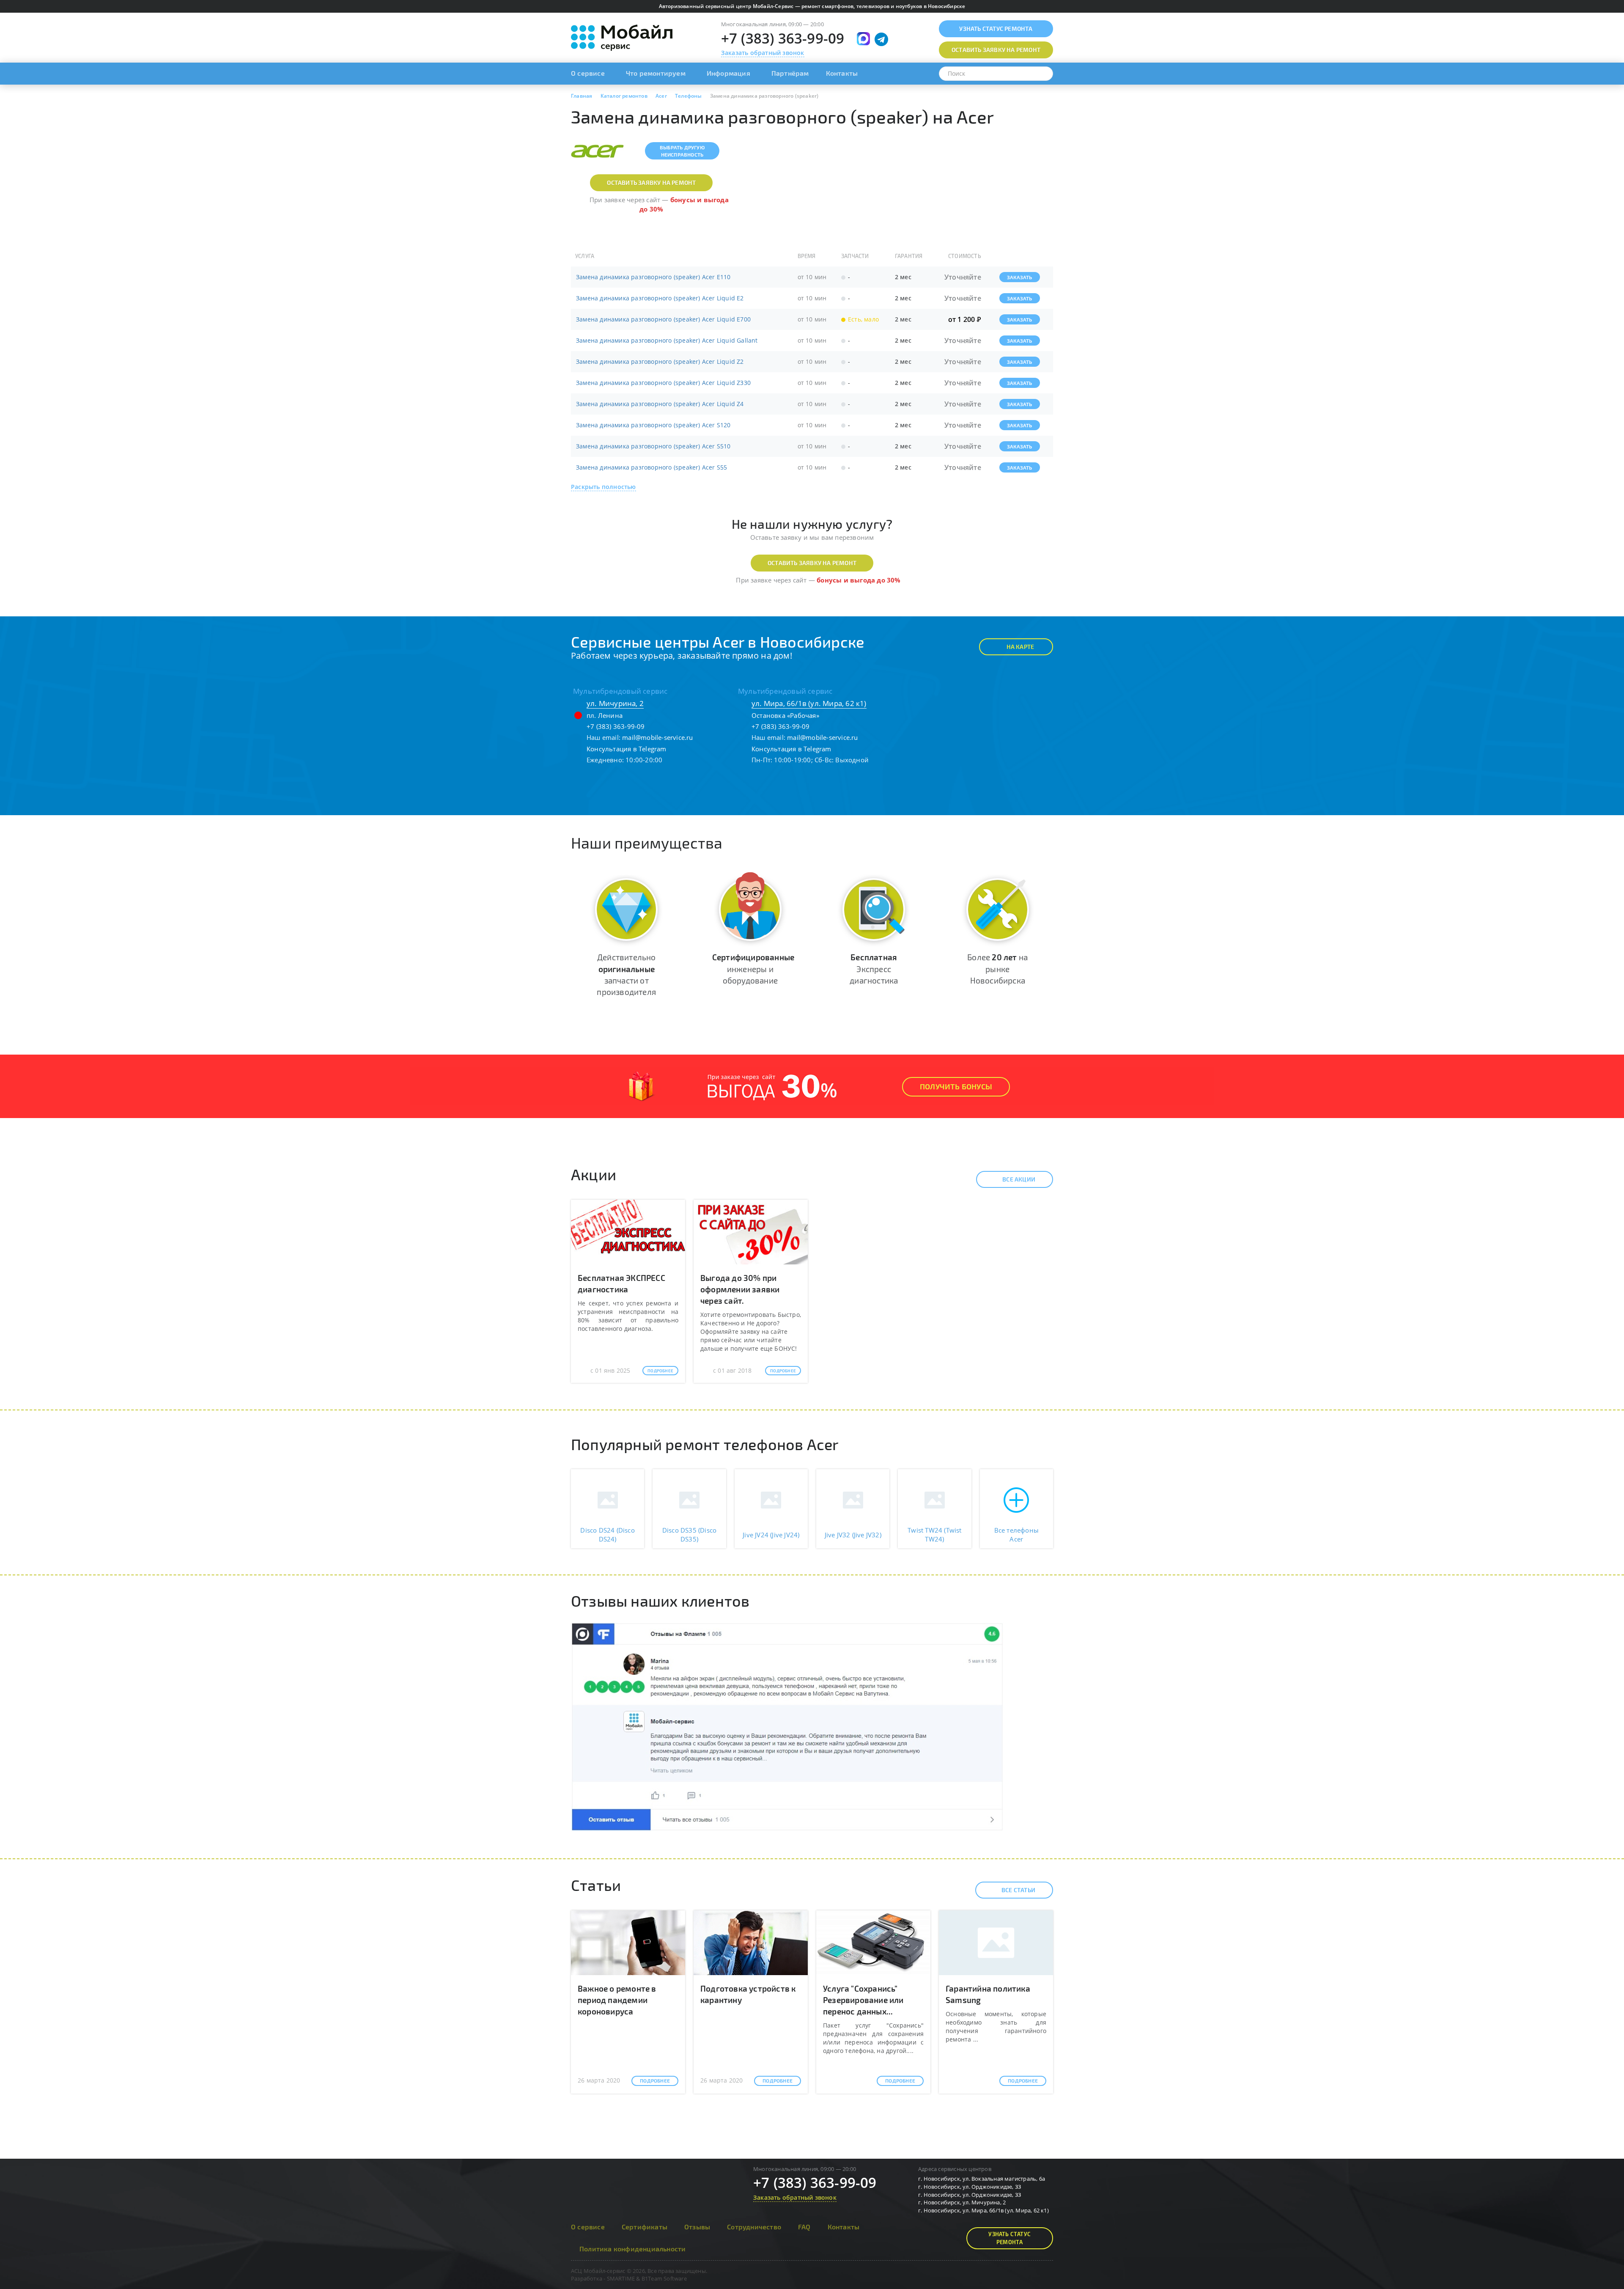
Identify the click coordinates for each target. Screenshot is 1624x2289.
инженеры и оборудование (753, 969)
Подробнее (660, 1371)
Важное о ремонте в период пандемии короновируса (617, 2000)
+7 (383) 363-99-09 (783, 38)
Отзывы (697, 2227)
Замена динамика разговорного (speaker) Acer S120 (653, 425)
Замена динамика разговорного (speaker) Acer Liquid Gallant (667, 340)
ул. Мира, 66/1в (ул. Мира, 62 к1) (809, 703)
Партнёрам (790, 73)
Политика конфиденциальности (632, 2249)
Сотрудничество (754, 2227)
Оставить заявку (996, 50)
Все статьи (1018, 1890)
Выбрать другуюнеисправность (682, 151)
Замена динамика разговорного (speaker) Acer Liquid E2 (660, 298)
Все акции (1019, 1179)
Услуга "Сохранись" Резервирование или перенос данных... (863, 2000)
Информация (728, 73)
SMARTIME (621, 2278)
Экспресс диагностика (874, 969)
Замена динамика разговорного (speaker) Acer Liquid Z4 (660, 404)
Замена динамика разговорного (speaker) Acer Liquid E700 (663, 319)
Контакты (842, 73)
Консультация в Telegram (627, 749)
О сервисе (588, 73)
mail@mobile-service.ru (657, 737)
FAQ (804, 2227)
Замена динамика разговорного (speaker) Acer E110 (653, 277)
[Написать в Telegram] (881, 39)
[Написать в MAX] (863, 39)
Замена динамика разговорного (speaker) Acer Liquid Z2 (660, 361)
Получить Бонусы (956, 1086)
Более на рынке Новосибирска (997, 969)
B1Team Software (664, 2278)
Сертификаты (645, 2227)
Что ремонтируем (656, 73)
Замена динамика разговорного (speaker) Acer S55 (652, 467)
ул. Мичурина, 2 (615, 703)
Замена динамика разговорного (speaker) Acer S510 (653, 446)
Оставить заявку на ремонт (651, 183)
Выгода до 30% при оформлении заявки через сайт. (740, 1289)
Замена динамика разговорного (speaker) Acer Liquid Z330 (663, 383)
